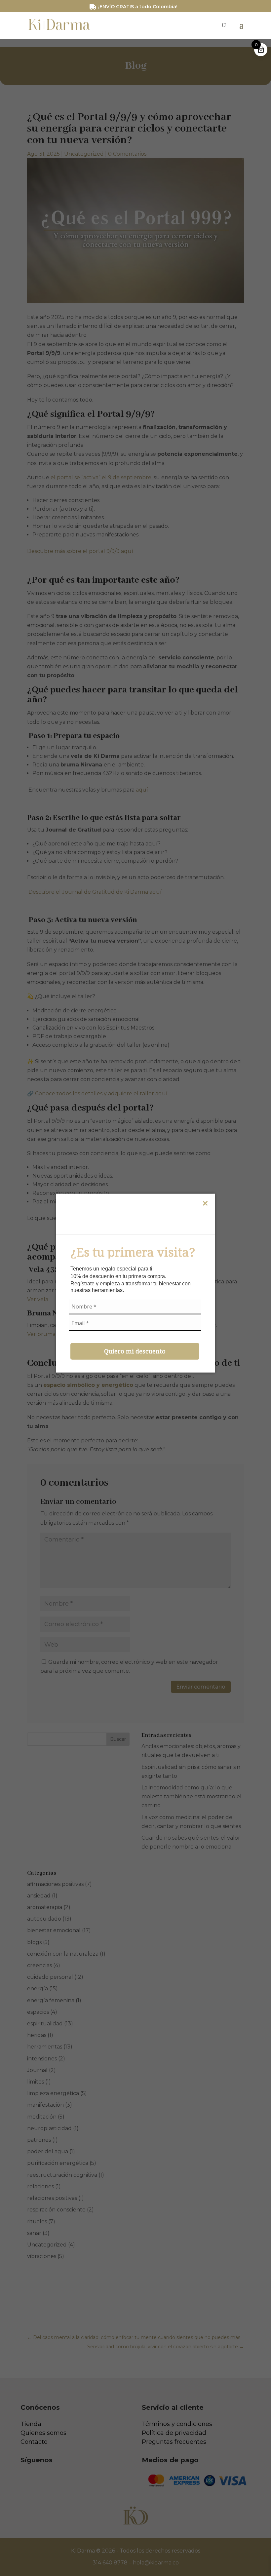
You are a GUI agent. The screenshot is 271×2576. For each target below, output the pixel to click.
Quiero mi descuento (135, 1351)
